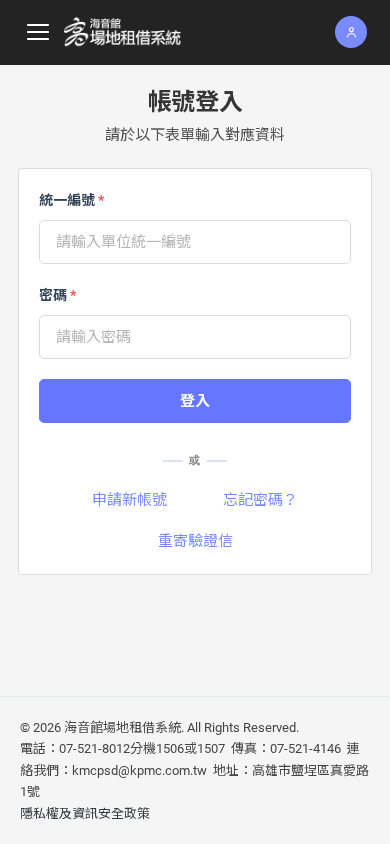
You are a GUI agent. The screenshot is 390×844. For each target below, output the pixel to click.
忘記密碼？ (260, 500)
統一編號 (71, 200)
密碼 (57, 295)
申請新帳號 (129, 500)
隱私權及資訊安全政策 (85, 813)
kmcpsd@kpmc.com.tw (139, 770)
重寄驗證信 (195, 541)
